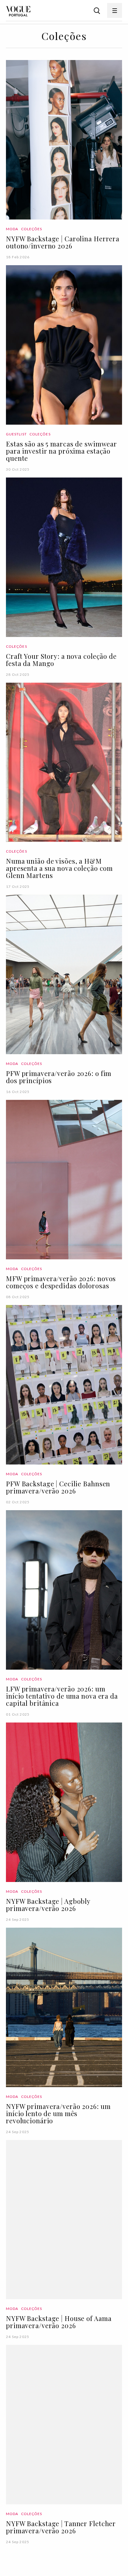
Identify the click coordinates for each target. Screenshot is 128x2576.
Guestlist (16, 434)
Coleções (32, 229)
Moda (12, 229)
